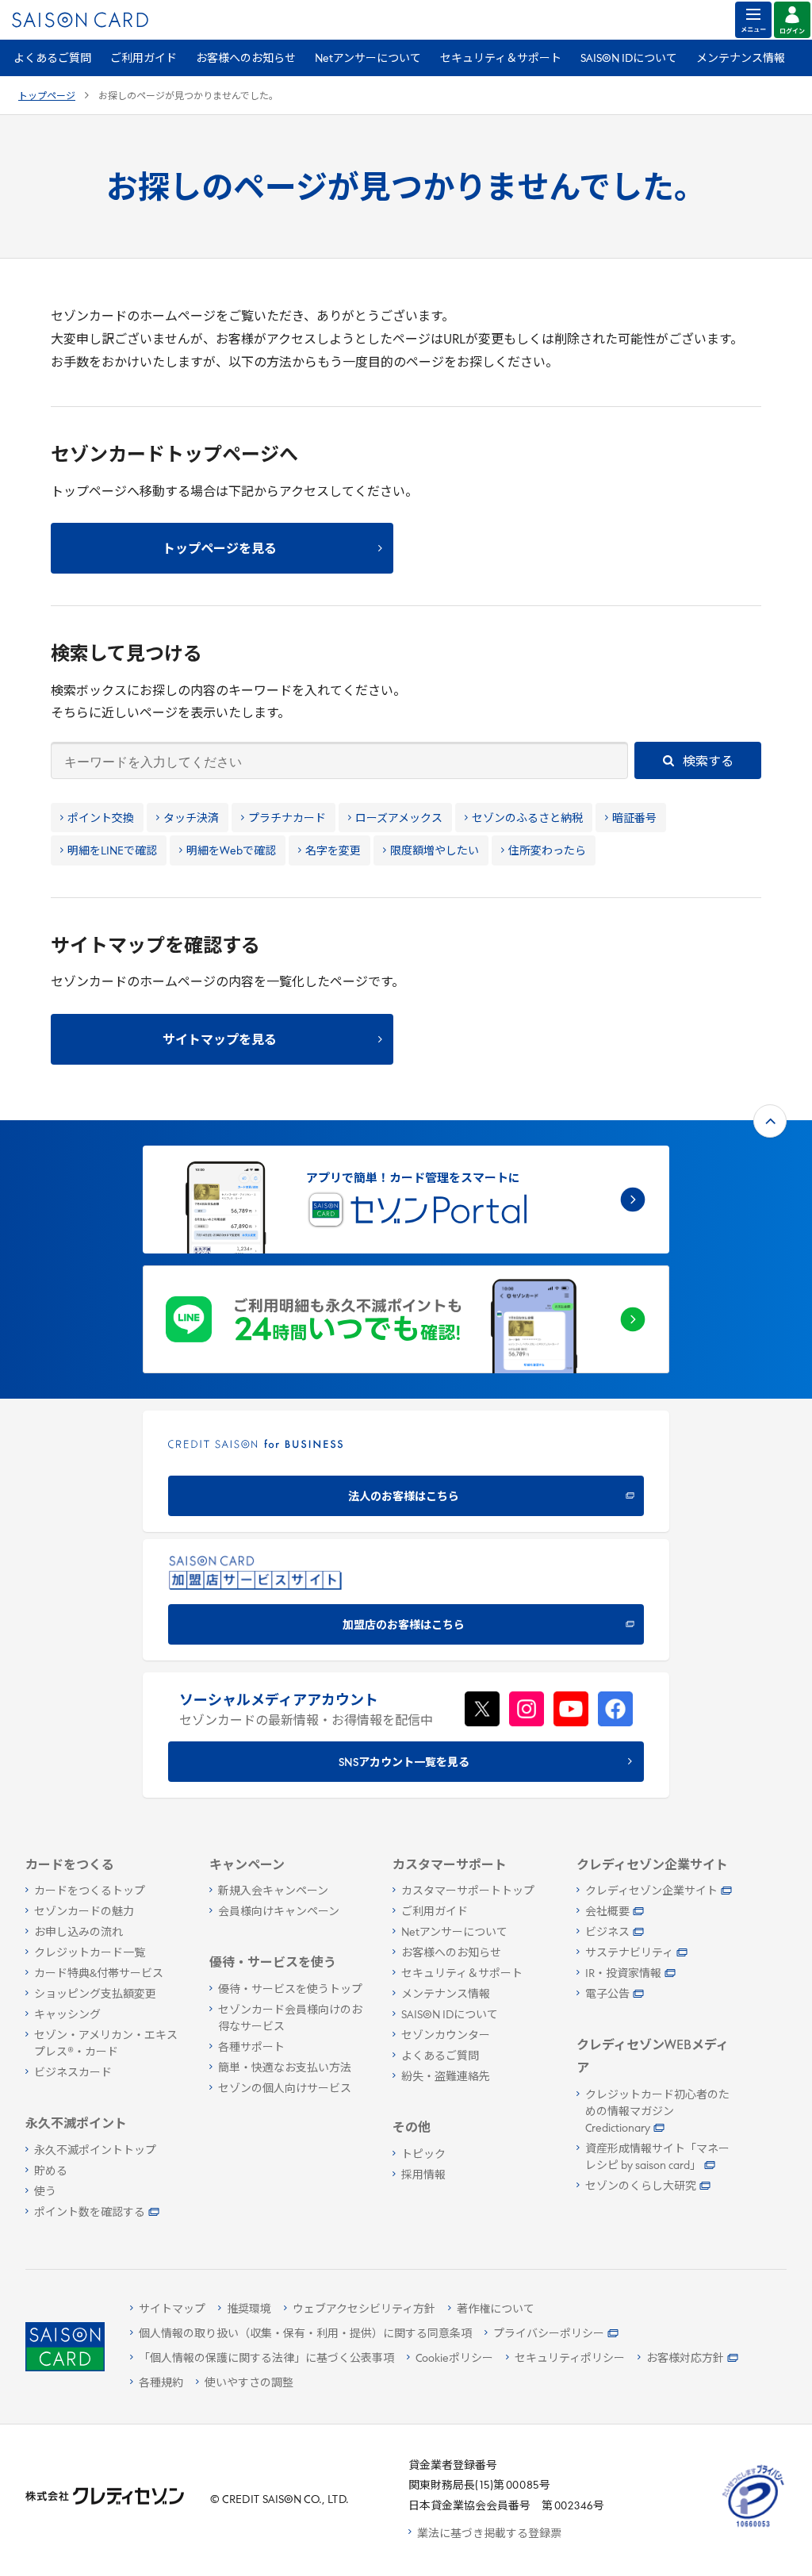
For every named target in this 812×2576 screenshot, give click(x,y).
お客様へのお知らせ (246, 59)
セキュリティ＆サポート (501, 59)
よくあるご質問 (52, 59)
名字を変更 (333, 852)
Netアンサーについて (368, 59)
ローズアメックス (399, 819)
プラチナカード (287, 819)
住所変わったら (547, 852)
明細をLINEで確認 (112, 852)
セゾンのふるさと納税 (527, 819)
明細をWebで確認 (231, 852)
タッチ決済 (191, 819)
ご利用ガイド (144, 59)
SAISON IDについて (629, 59)
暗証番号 (634, 819)
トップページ (47, 97)
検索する (707, 762)
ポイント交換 (101, 819)
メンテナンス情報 (741, 59)
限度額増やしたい (435, 852)
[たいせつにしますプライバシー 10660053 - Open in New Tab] (753, 2527)
